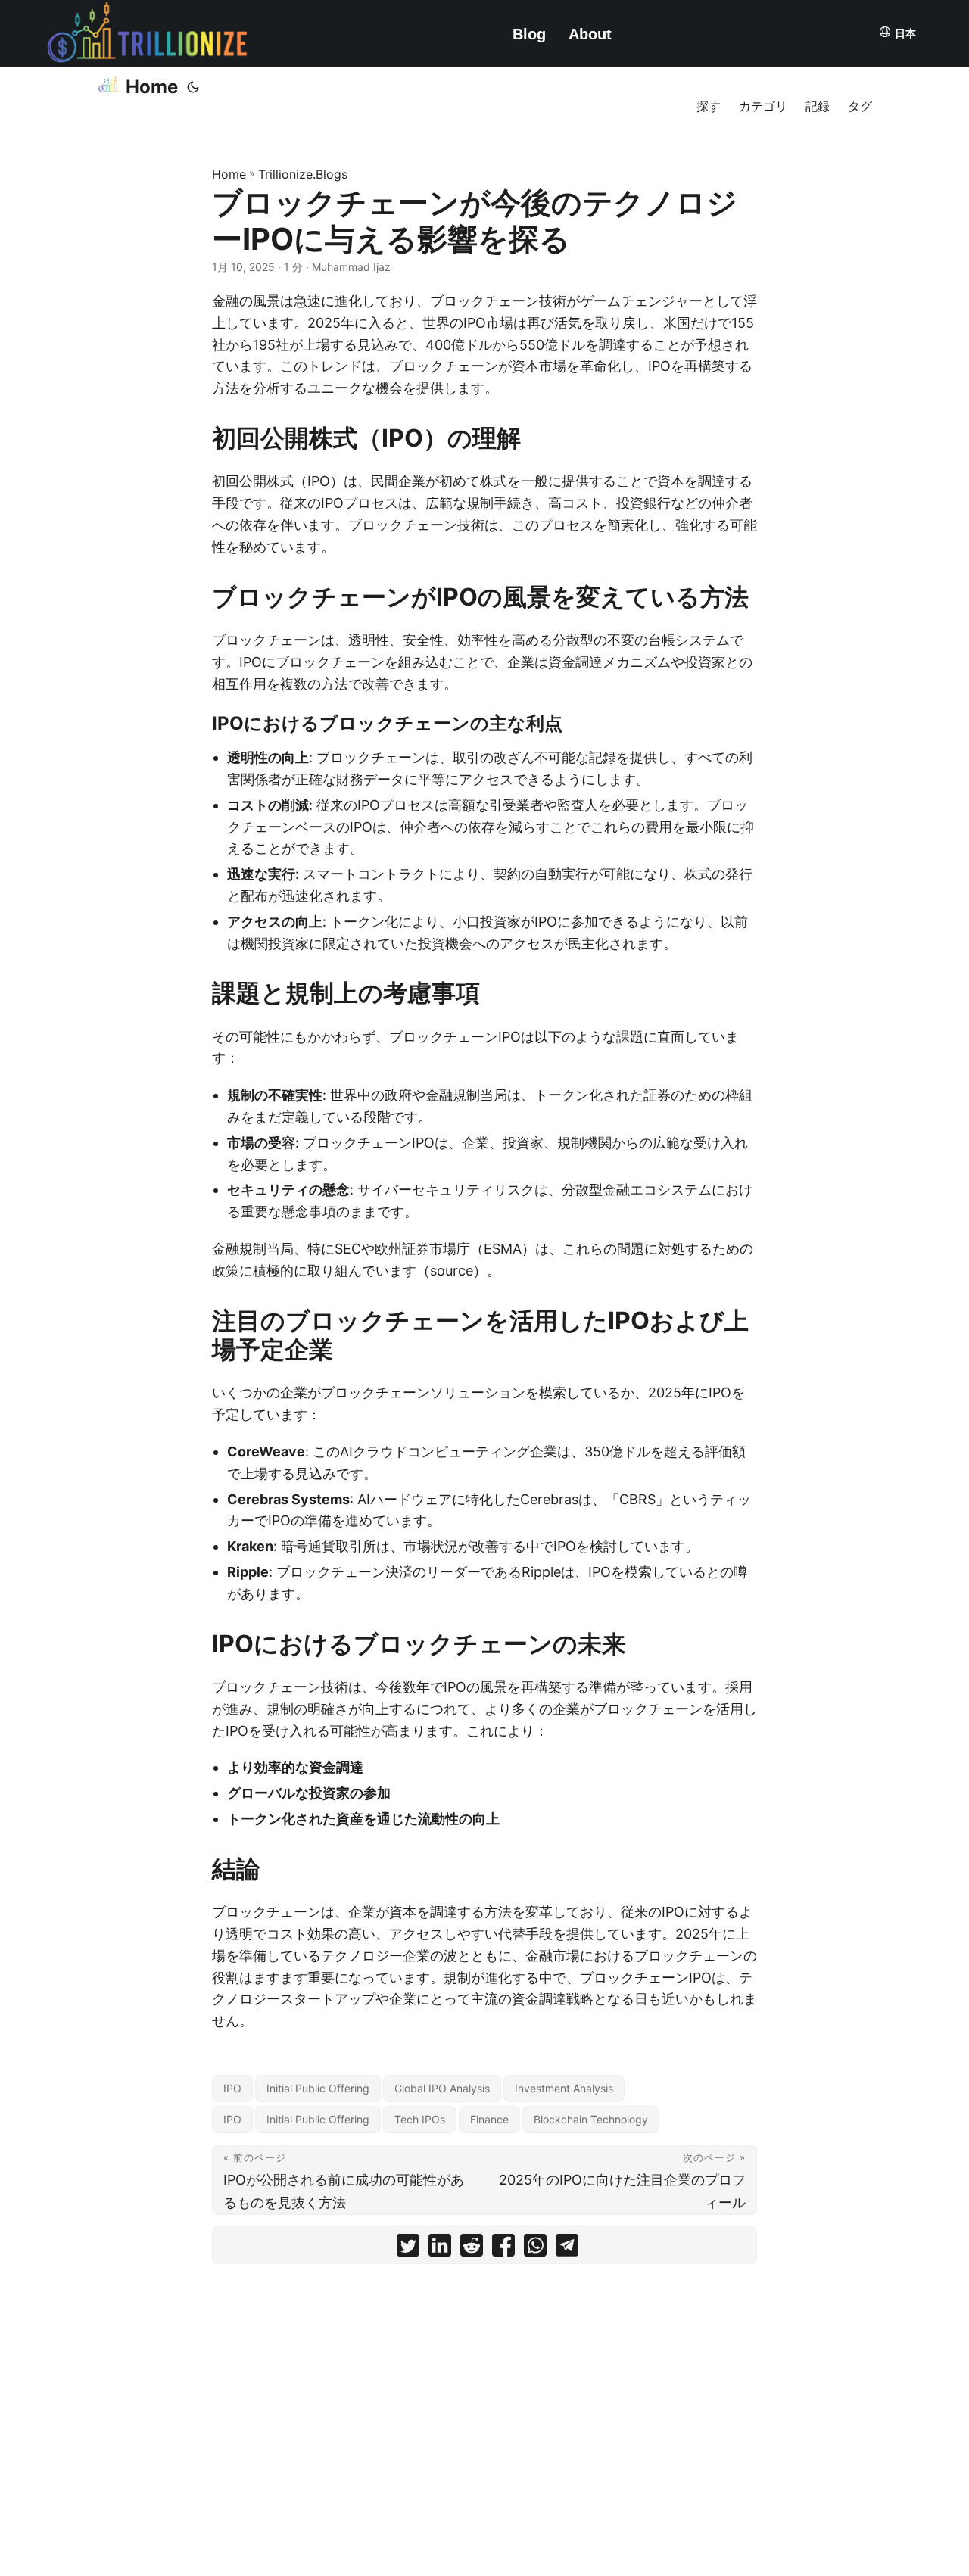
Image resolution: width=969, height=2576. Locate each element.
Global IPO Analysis (442, 2088)
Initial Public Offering (318, 2088)
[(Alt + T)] (193, 87)
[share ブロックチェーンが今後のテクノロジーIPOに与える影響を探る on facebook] (503, 2249)
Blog (529, 34)
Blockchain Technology (591, 2119)
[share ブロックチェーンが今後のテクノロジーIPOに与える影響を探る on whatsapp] (535, 2249)
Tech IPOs (420, 2119)
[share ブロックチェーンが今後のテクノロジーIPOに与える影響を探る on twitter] (408, 2249)
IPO (232, 2088)
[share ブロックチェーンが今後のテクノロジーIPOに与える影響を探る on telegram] (567, 2249)
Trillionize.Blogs (303, 174)
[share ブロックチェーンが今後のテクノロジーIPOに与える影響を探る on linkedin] (440, 2249)
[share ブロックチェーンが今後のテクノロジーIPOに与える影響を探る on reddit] (472, 2249)
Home (152, 87)
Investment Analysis (564, 2088)
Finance (489, 2119)
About (590, 34)
